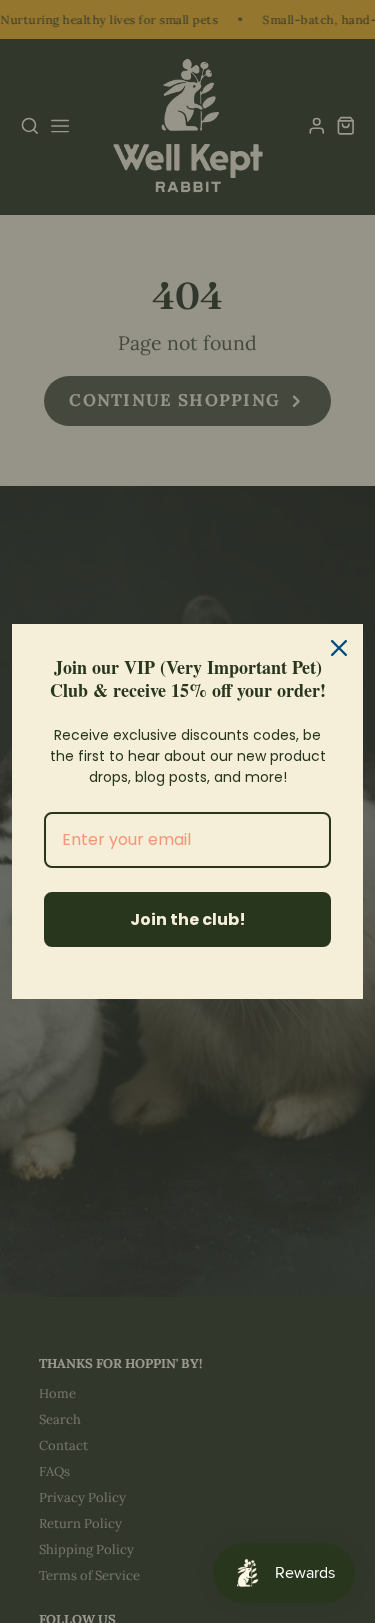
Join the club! (188, 919)
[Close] (339, 648)
